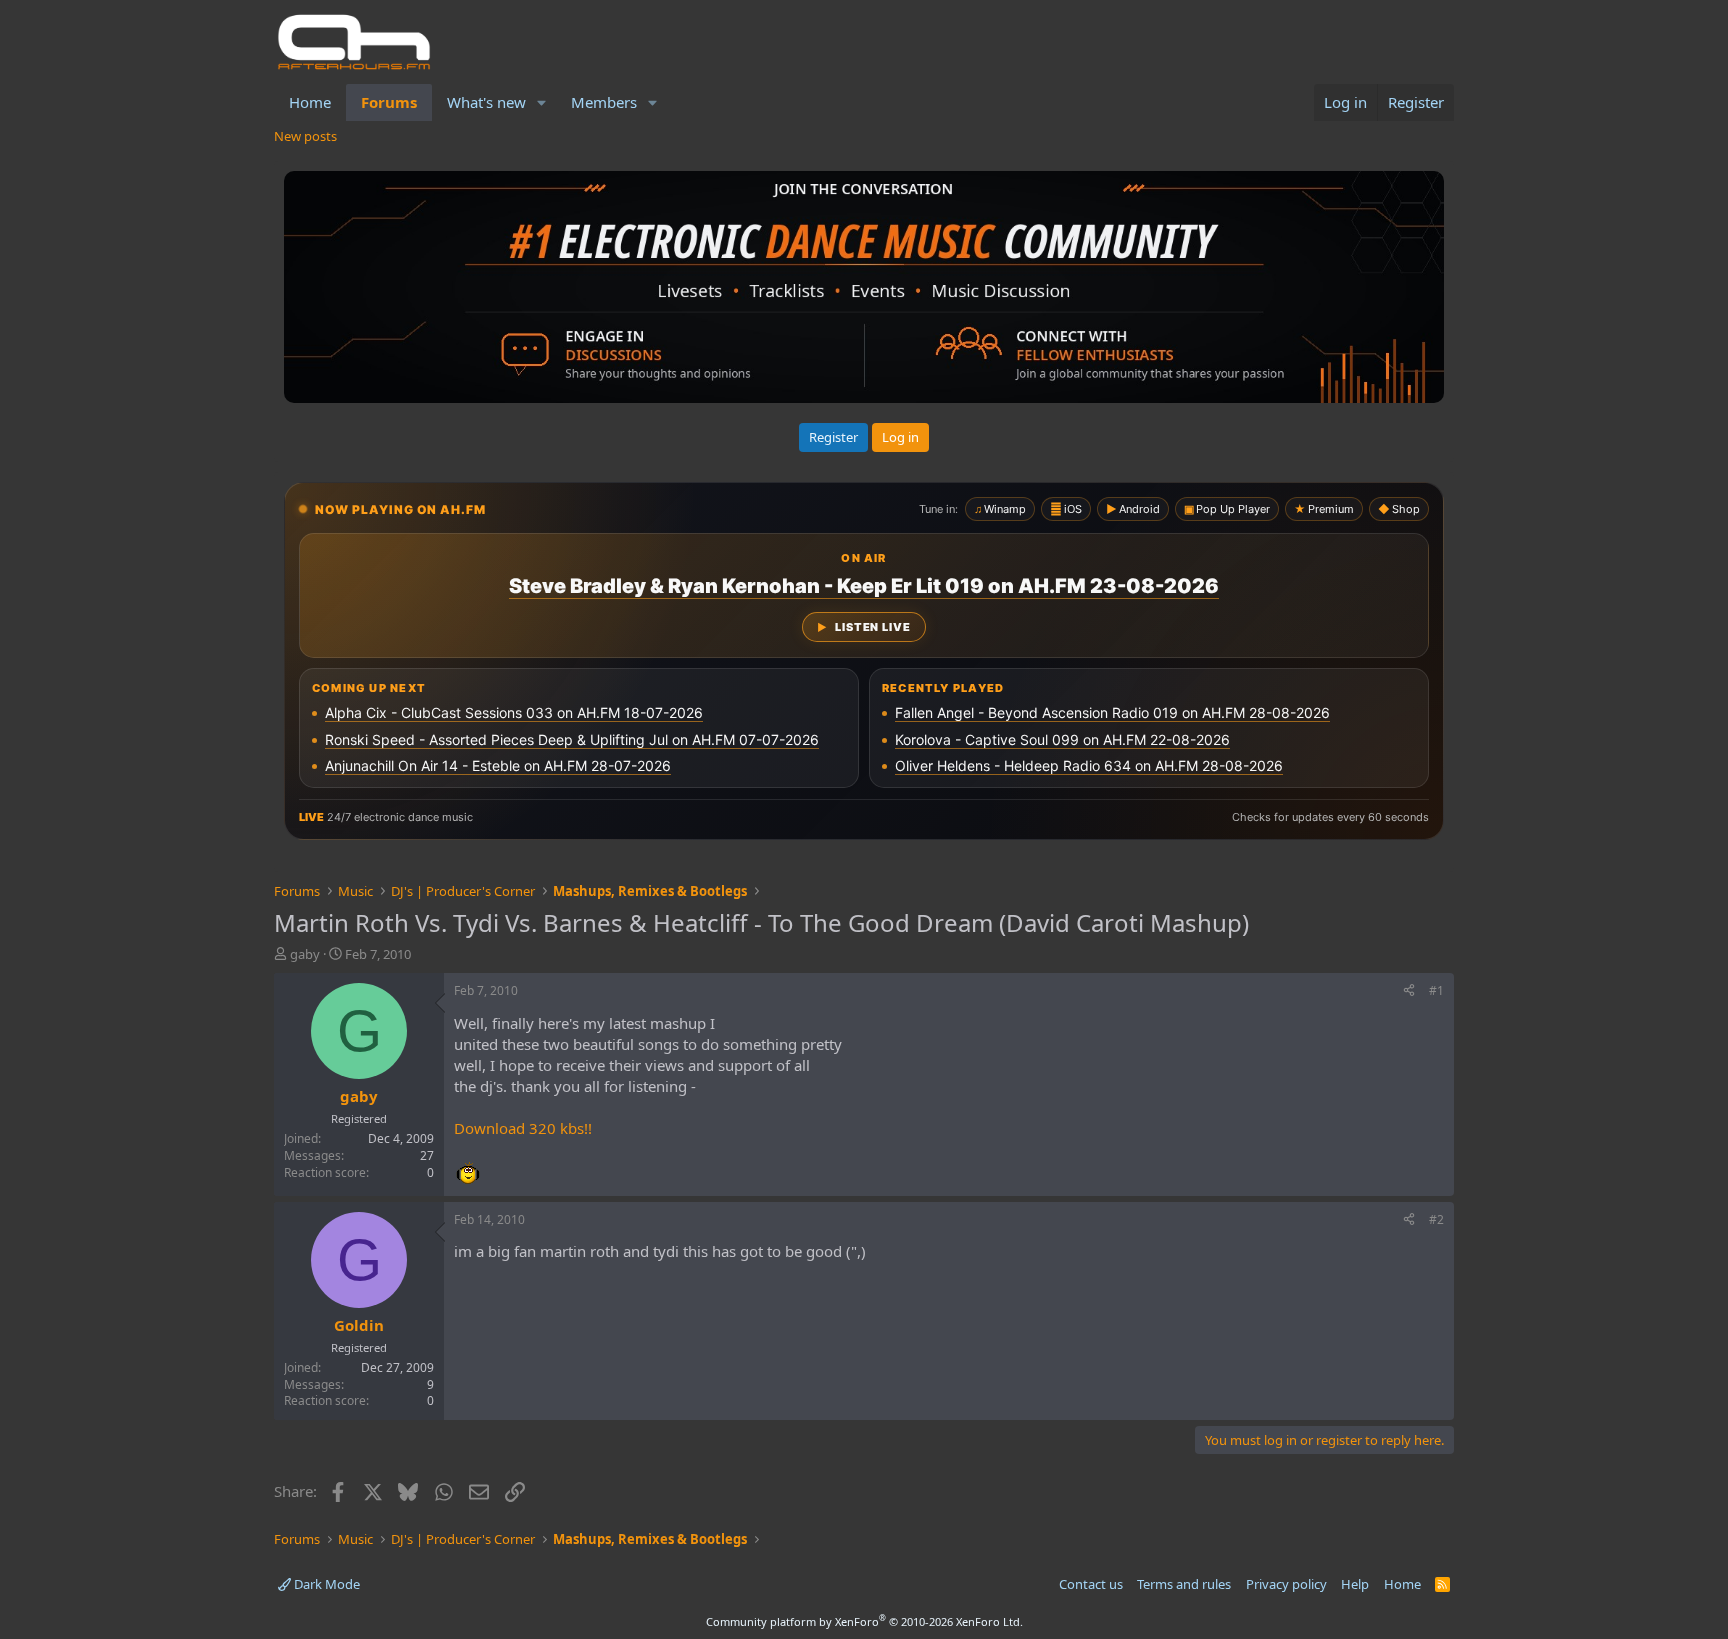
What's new (486, 102)
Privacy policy (1286, 1584)
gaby (305, 954)
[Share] (1409, 991)
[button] (542, 102)
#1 (1436, 990)
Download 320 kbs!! (523, 1128)
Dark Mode (325, 1584)
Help (1355, 1584)
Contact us (1091, 1584)
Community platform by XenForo (864, 1621)
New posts (305, 136)
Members (604, 102)
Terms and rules (1184, 1584)
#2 (1436, 1219)
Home (310, 102)
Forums (389, 102)
